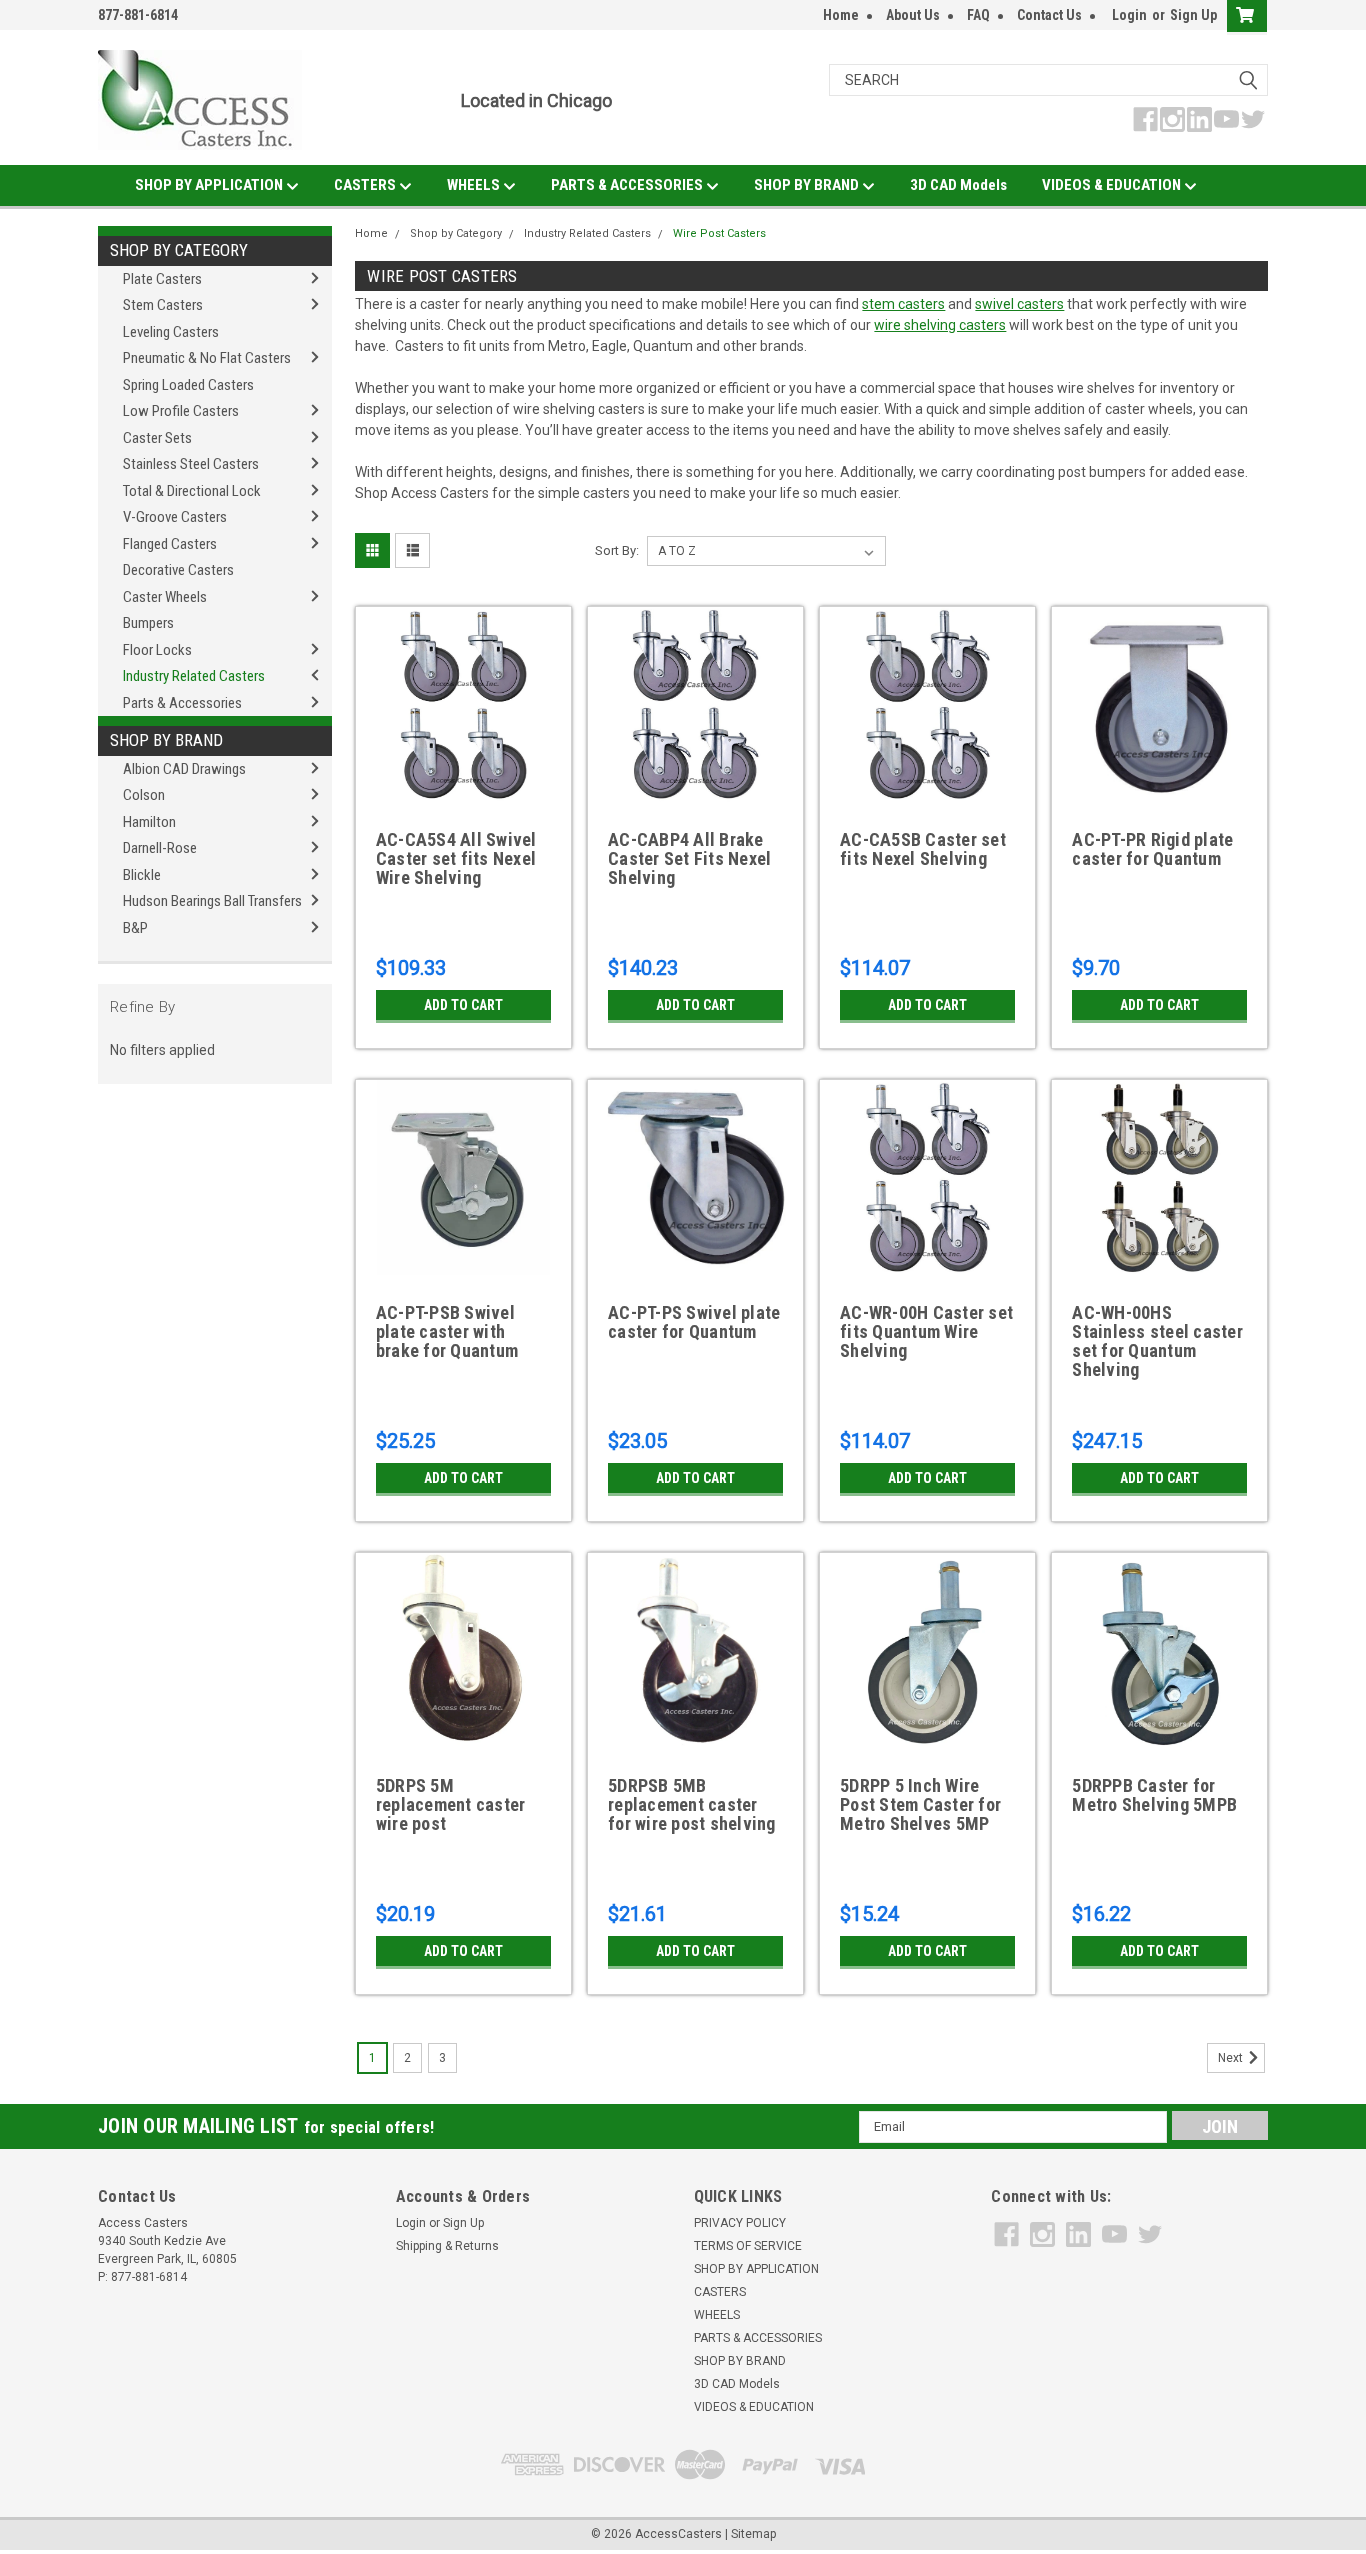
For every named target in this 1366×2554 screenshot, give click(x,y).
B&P (135, 928)
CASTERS (366, 185)
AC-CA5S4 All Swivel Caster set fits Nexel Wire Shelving (456, 859)
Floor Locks (157, 650)
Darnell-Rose (160, 848)
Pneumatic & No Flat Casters (207, 358)
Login (1129, 15)
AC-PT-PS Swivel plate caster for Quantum (694, 1322)
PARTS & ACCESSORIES (628, 185)
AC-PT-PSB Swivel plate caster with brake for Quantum (447, 1332)
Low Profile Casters (181, 411)
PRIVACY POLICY (740, 2223)
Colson (144, 795)
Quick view (463, 787)
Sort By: (617, 550)
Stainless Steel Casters (191, 464)
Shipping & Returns (447, 2246)
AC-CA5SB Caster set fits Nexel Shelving (923, 849)
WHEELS (475, 185)
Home (841, 15)
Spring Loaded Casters (188, 385)
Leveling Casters (171, 332)
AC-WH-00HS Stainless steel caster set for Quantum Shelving (1157, 1341)
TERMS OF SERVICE (748, 2246)
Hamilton (149, 822)
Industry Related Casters (194, 676)
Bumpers (148, 623)
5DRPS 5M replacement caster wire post (451, 1805)
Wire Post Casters (719, 233)
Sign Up (1193, 15)
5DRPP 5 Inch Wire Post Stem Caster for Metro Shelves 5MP (920, 1805)
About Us (913, 15)
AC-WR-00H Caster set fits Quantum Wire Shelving (926, 1332)
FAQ (978, 15)
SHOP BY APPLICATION (210, 185)
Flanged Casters (170, 544)
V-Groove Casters (175, 517)
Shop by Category (179, 250)
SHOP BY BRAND (808, 185)
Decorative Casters (178, 570)
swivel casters (1019, 304)
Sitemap (753, 2534)
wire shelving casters (940, 325)
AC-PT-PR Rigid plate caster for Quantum (1152, 849)
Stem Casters (163, 305)
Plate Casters (162, 279)
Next (1232, 2058)
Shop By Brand (166, 740)
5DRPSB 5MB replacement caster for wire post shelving (692, 1805)
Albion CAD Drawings (184, 769)
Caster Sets (157, 438)
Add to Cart (463, 1005)
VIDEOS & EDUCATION (1113, 185)
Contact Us (1049, 15)
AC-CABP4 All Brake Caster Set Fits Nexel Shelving (689, 859)
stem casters (903, 304)
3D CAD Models (958, 185)
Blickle (142, 875)
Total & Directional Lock (192, 491)
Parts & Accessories (182, 703)
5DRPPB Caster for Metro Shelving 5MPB (1154, 1795)
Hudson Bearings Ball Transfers (212, 901)
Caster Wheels (165, 597)
